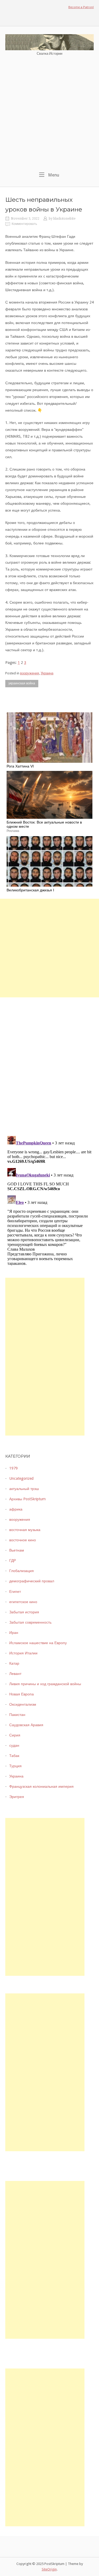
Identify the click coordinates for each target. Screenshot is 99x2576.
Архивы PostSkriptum (27, 1499)
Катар (14, 1663)
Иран (14, 1633)
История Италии (23, 1653)
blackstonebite (64, 219)
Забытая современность (30, 1622)
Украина (47, 673)
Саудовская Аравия (26, 1725)
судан (14, 1745)
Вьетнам (17, 1550)
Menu (53, 175)
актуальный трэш (24, 1489)
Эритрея (17, 1797)
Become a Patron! (81, 7)
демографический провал (32, 1581)
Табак (14, 1756)
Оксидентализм (23, 1704)
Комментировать (24, 224)
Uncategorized (21, 1478)
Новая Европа (22, 1694)
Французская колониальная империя (41, 1786)
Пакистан (17, 1715)
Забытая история (24, 1612)
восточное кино (23, 1540)
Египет (15, 1592)
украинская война (22, 683)
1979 (13, 1468)
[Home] (49, 42)
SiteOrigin (49, 2569)
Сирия (15, 1735)
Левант (15, 1674)
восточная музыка (25, 1530)
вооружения (30, 673)
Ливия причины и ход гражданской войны (45, 1684)
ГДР (13, 1560)
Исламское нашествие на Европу (38, 1643)
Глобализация (22, 1571)
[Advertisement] (49, 114)
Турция (15, 1766)
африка (16, 1509)
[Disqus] (49, 1063)
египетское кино (23, 1602)
